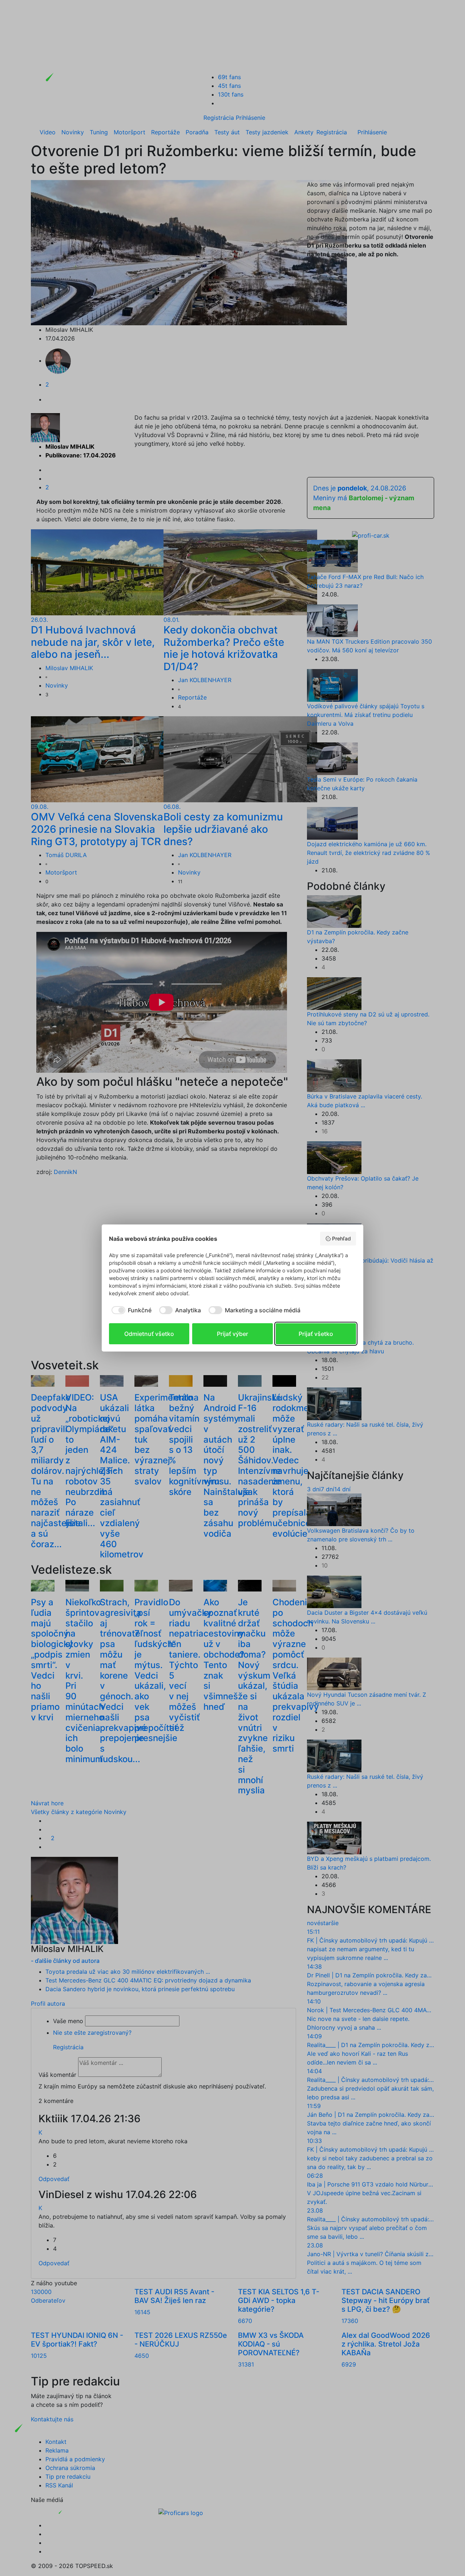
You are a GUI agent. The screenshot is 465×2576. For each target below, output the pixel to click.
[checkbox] (130, 1310)
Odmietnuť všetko (149, 1334)
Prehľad (341, 1238)
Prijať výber (232, 1334)
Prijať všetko (316, 1334)
